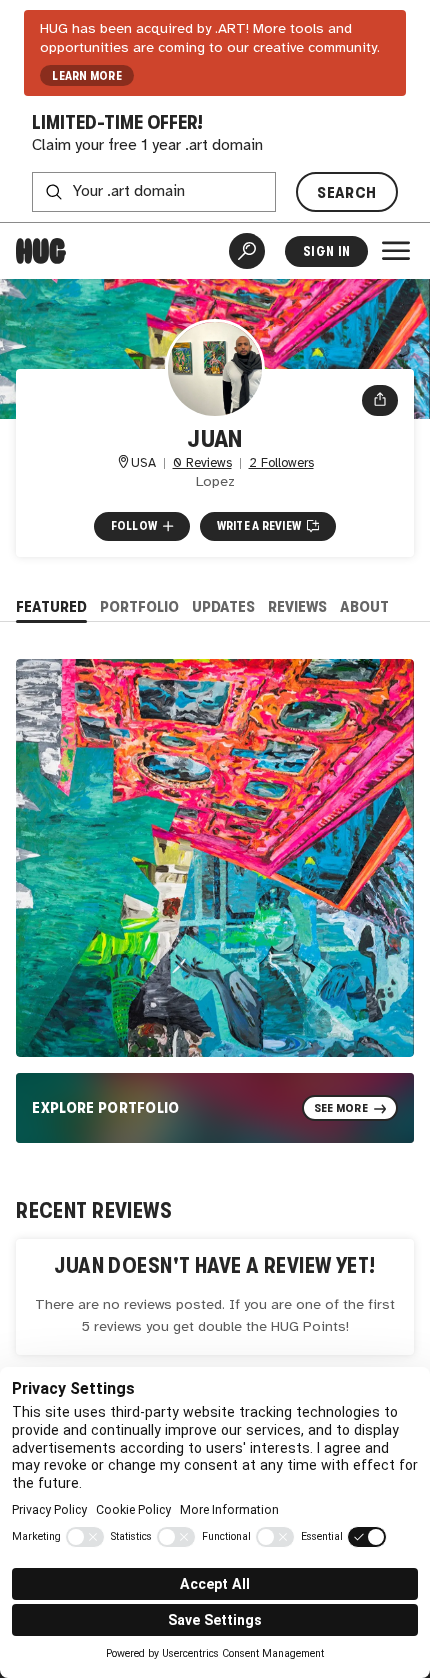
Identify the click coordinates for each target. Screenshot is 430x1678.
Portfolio (139, 606)
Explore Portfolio (106, 1107)
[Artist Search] (247, 251)
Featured (51, 606)
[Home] (41, 251)
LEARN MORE (86, 76)
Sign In (326, 251)
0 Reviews (202, 463)
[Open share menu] (380, 400)
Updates (223, 606)
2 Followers (281, 463)
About (364, 606)
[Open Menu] (396, 251)
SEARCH (346, 192)
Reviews (297, 606)
